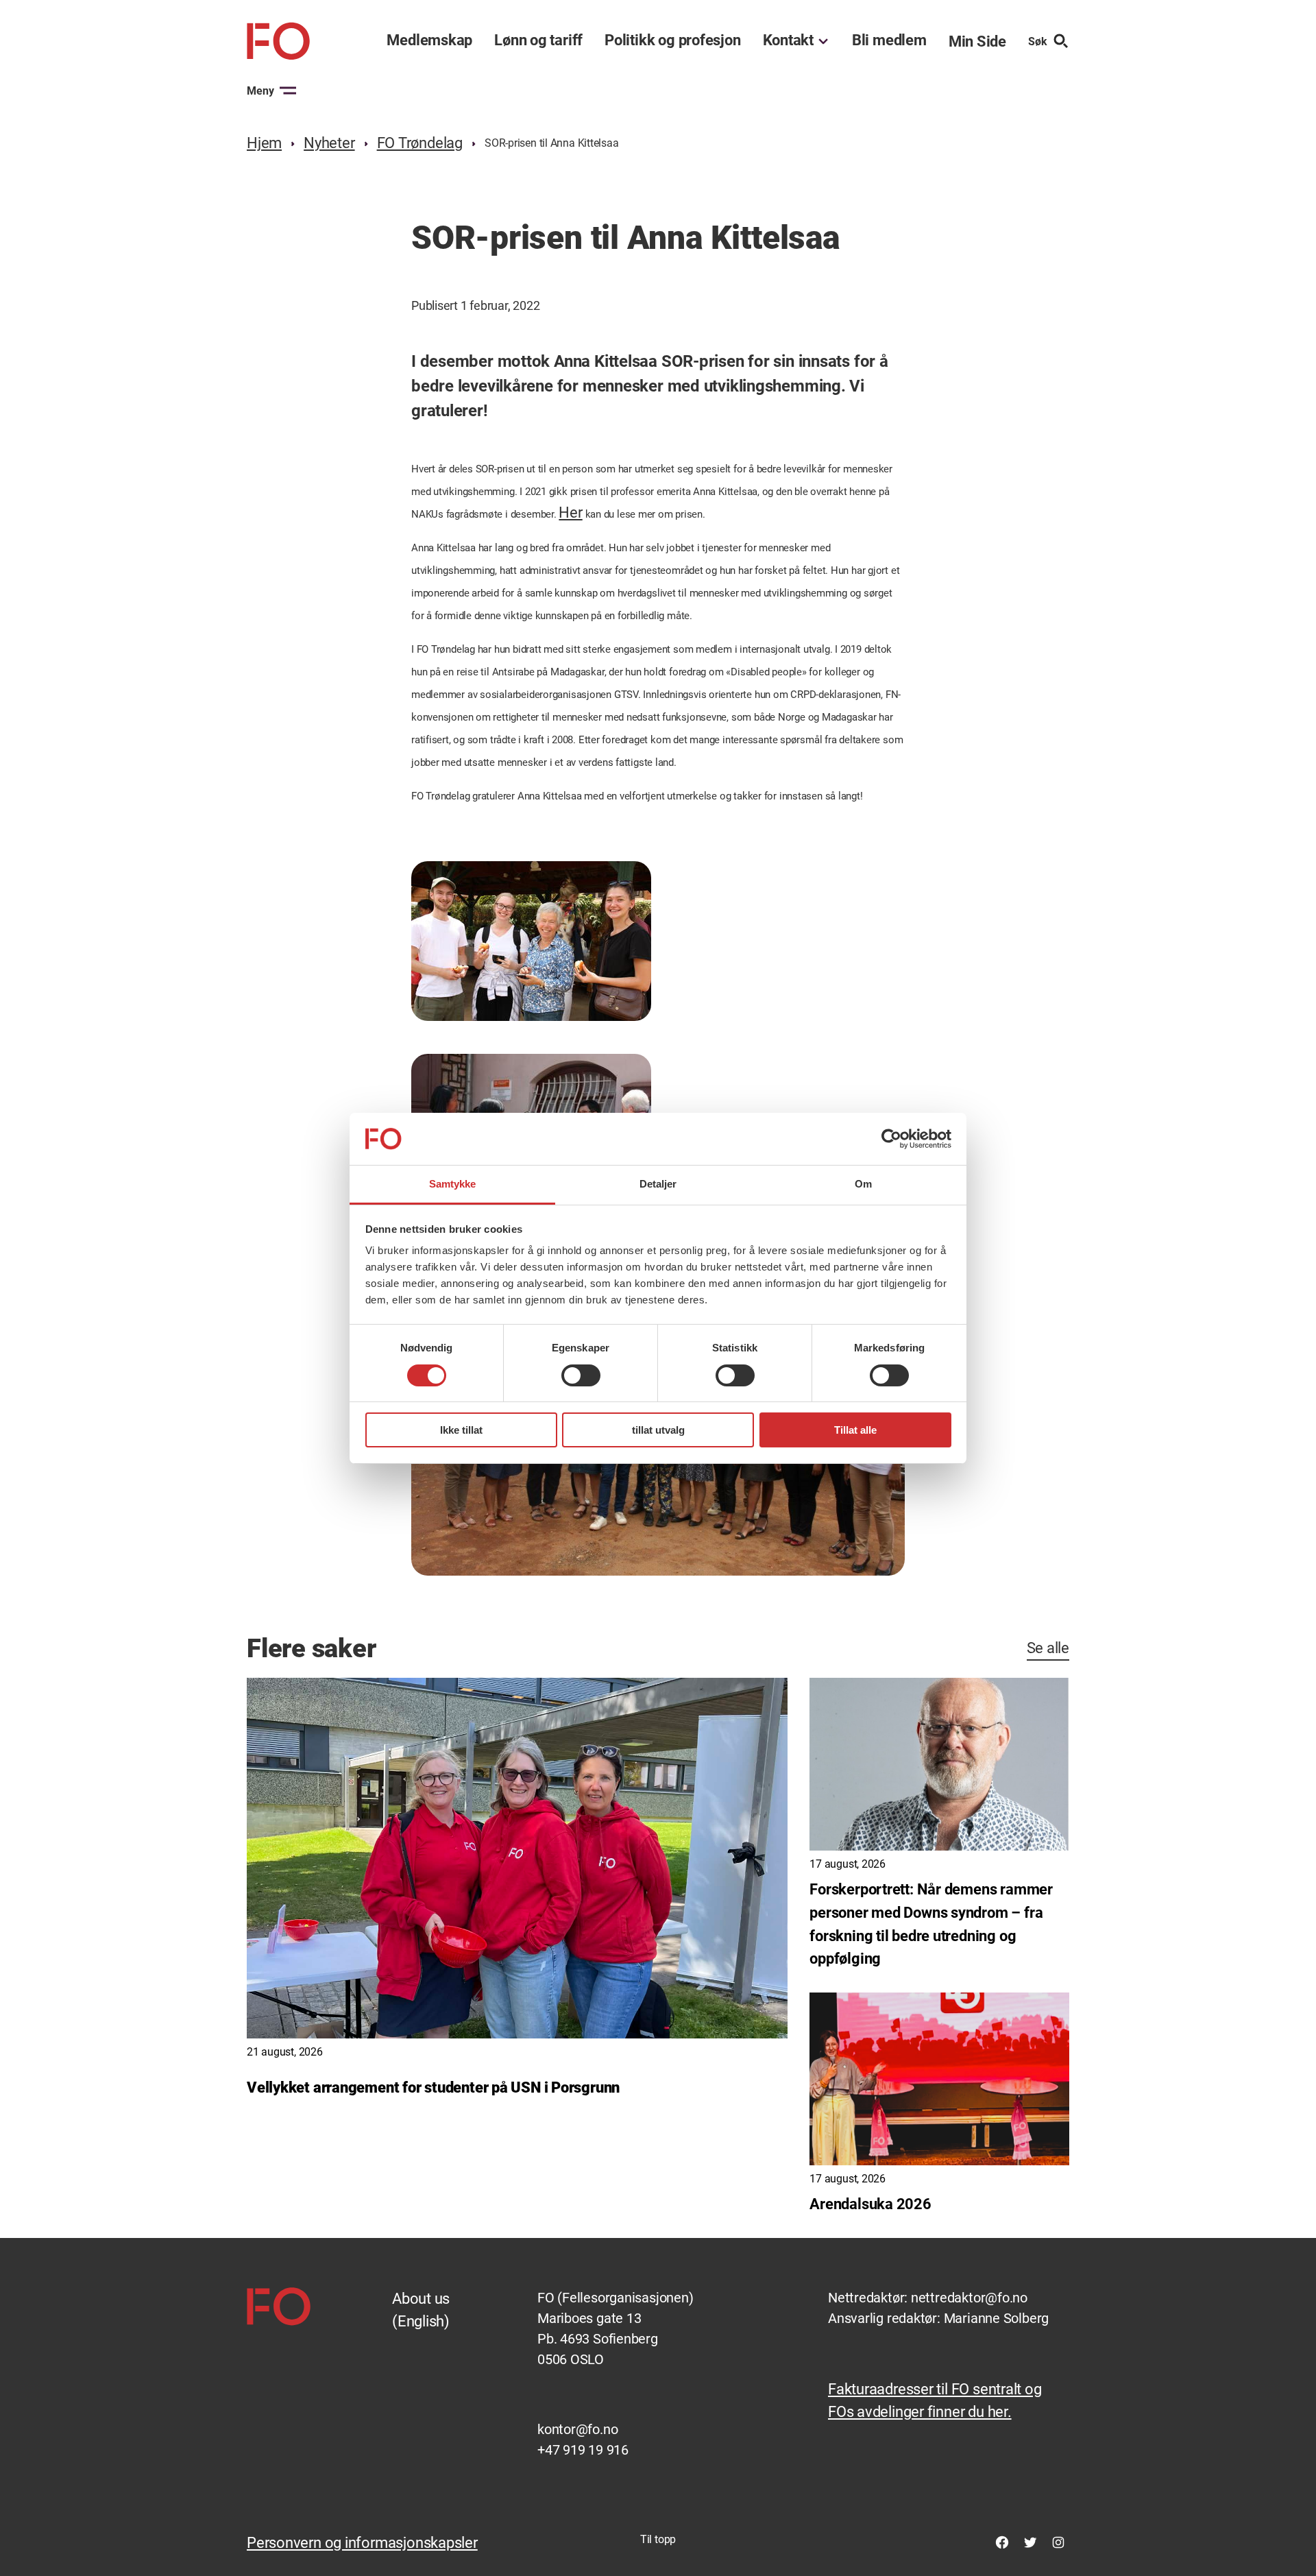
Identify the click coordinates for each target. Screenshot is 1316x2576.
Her (570, 513)
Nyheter (329, 143)
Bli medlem (889, 40)
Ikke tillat (461, 1430)
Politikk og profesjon (672, 40)
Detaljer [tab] (658, 1184)
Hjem (264, 143)
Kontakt (788, 40)
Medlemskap (429, 40)
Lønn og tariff (538, 40)
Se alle (1048, 1648)
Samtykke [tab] (453, 1184)
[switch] (581, 1375)
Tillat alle (855, 1430)
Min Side (977, 41)
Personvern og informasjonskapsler (362, 2543)
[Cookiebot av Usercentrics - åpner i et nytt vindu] (891, 1139)
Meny (260, 91)
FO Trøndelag (420, 143)
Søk (1038, 41)
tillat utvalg (658, 1430)
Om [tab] (863, 1184)
